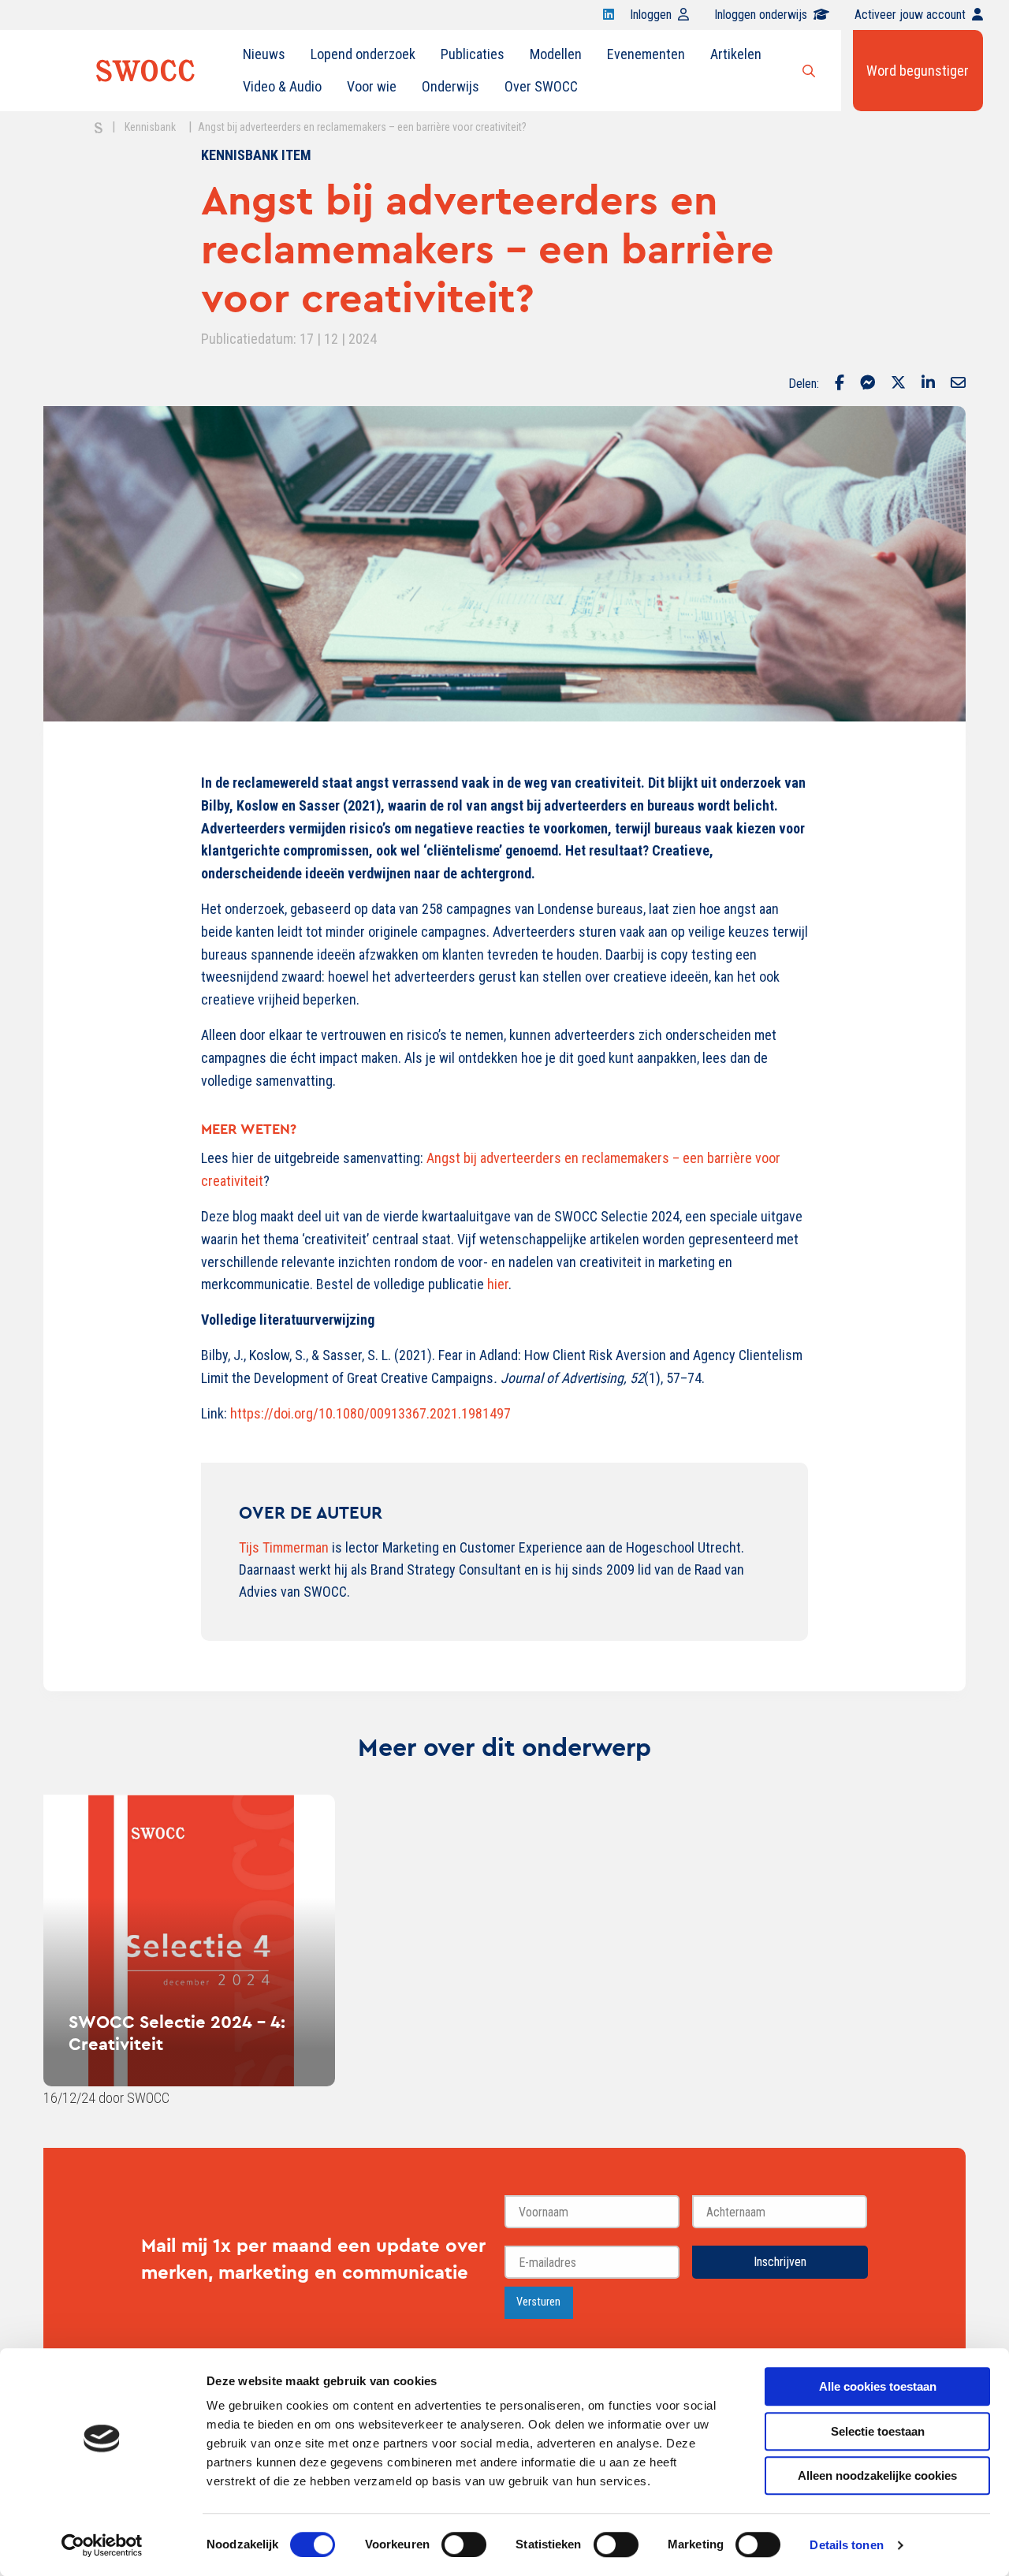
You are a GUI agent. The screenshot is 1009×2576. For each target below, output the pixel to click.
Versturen (538, 2302)
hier (498, 1284)
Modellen (556, 54)
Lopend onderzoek (363, 54)
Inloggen (651, 15)
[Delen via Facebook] (840, 384)
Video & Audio (282, 86)
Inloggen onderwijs (761, 15)
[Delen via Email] (958, 384)
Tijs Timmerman (284, 1547)
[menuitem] (264, 54)
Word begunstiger (918, 71)
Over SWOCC (541, 86)
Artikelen (736, 54)
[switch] (464, 2544)
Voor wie (372, 86)
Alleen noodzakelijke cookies (877, 2475)
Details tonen (846, 2545)
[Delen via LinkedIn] (928, 384)
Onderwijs (451, 86)
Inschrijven (780, 2262)
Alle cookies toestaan (878, 2386)
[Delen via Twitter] (898, 384)
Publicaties (473, 54)
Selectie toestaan (878, 2431)
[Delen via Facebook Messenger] (868, 384)
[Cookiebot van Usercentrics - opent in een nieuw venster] (102, 2545)
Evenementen (646, 54)
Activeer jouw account (910, 15)
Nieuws (264, 54)
